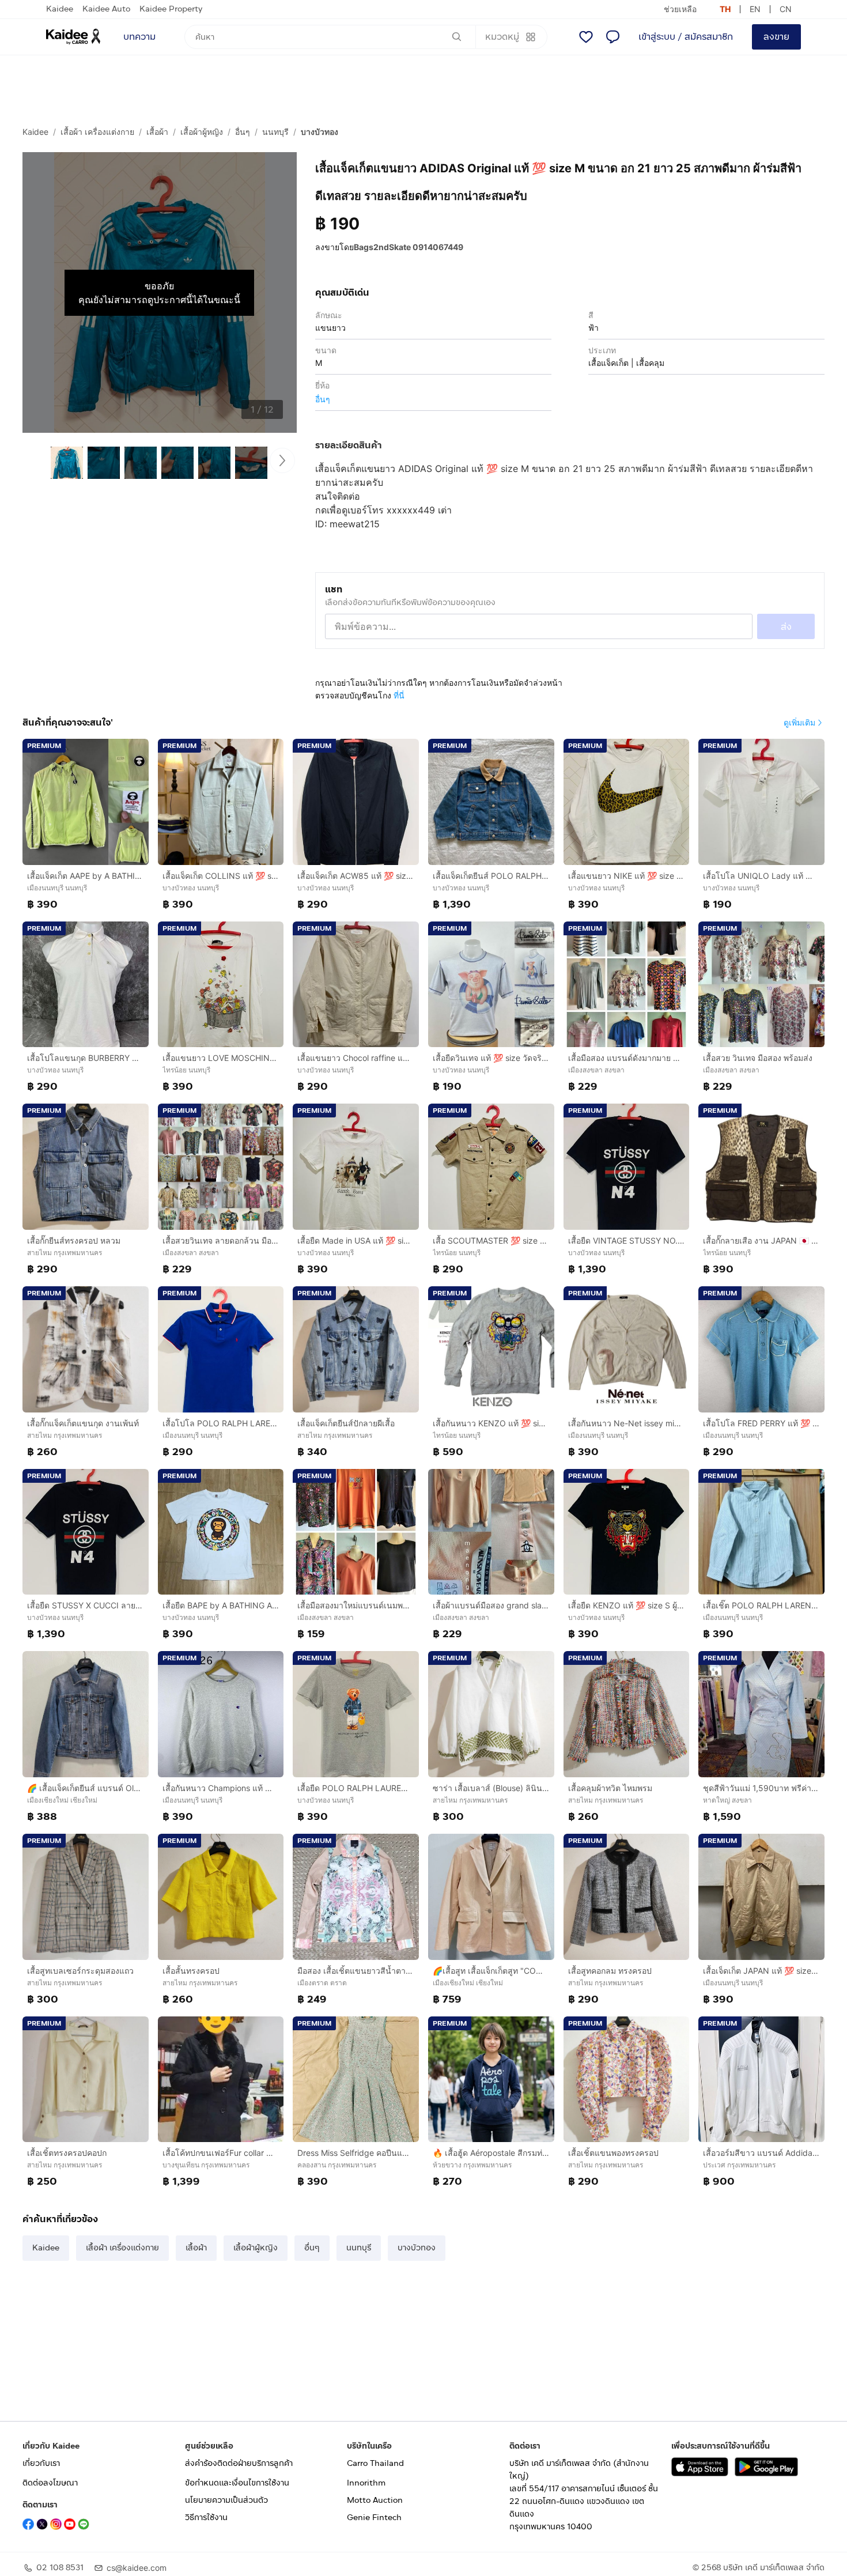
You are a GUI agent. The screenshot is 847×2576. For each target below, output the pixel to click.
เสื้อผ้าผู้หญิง (202, 132)
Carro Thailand (375, 2463)
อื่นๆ (243, 132)
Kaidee (60, 9)
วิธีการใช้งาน (206, 2518)
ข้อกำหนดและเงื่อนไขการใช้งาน (237, 2483)
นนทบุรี (275, 132)
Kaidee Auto (106, 9)
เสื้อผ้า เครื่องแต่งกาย (97, 132)
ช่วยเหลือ (680, 9)
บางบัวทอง (319, 132)
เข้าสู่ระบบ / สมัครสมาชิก (686, 37)
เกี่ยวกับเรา (41, 2463)
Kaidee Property (171, 9)
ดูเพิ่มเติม (799, 722)
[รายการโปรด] (586, 37)
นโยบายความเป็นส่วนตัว (226, 2500)
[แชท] (612, 37)
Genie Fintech (374, 2518)
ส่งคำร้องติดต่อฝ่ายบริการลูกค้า (239, 2463)
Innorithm (366, 2483)
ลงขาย (776, 37)
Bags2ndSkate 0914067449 (409, 247)
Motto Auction (375, 2500)
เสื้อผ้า (157, 132)
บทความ (139, 37)
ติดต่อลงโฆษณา (50, 2483)
